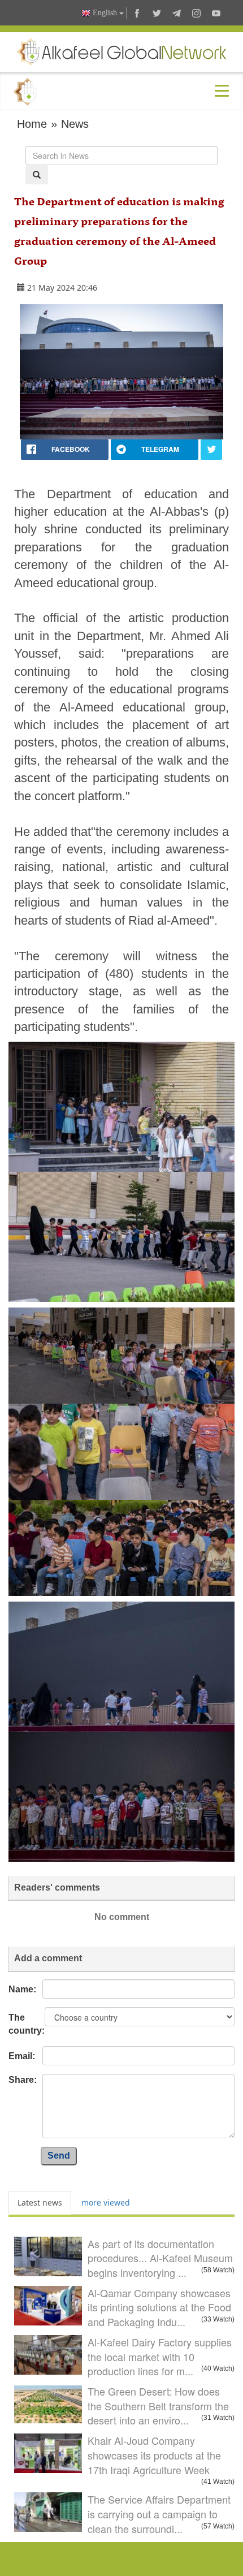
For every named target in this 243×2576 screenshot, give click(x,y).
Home (32, 124)
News (75, 124)
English (105, 13)
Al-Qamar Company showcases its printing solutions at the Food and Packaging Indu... (159, 2307)
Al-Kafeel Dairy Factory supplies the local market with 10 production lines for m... (160, 2356)
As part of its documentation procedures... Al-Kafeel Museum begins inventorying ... (160, 2258)
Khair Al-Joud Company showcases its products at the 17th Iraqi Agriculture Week (154, 2455)
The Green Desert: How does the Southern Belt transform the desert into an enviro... (158, 2405)
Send (59, 2156)
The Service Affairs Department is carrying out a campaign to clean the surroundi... (159, 2514)
